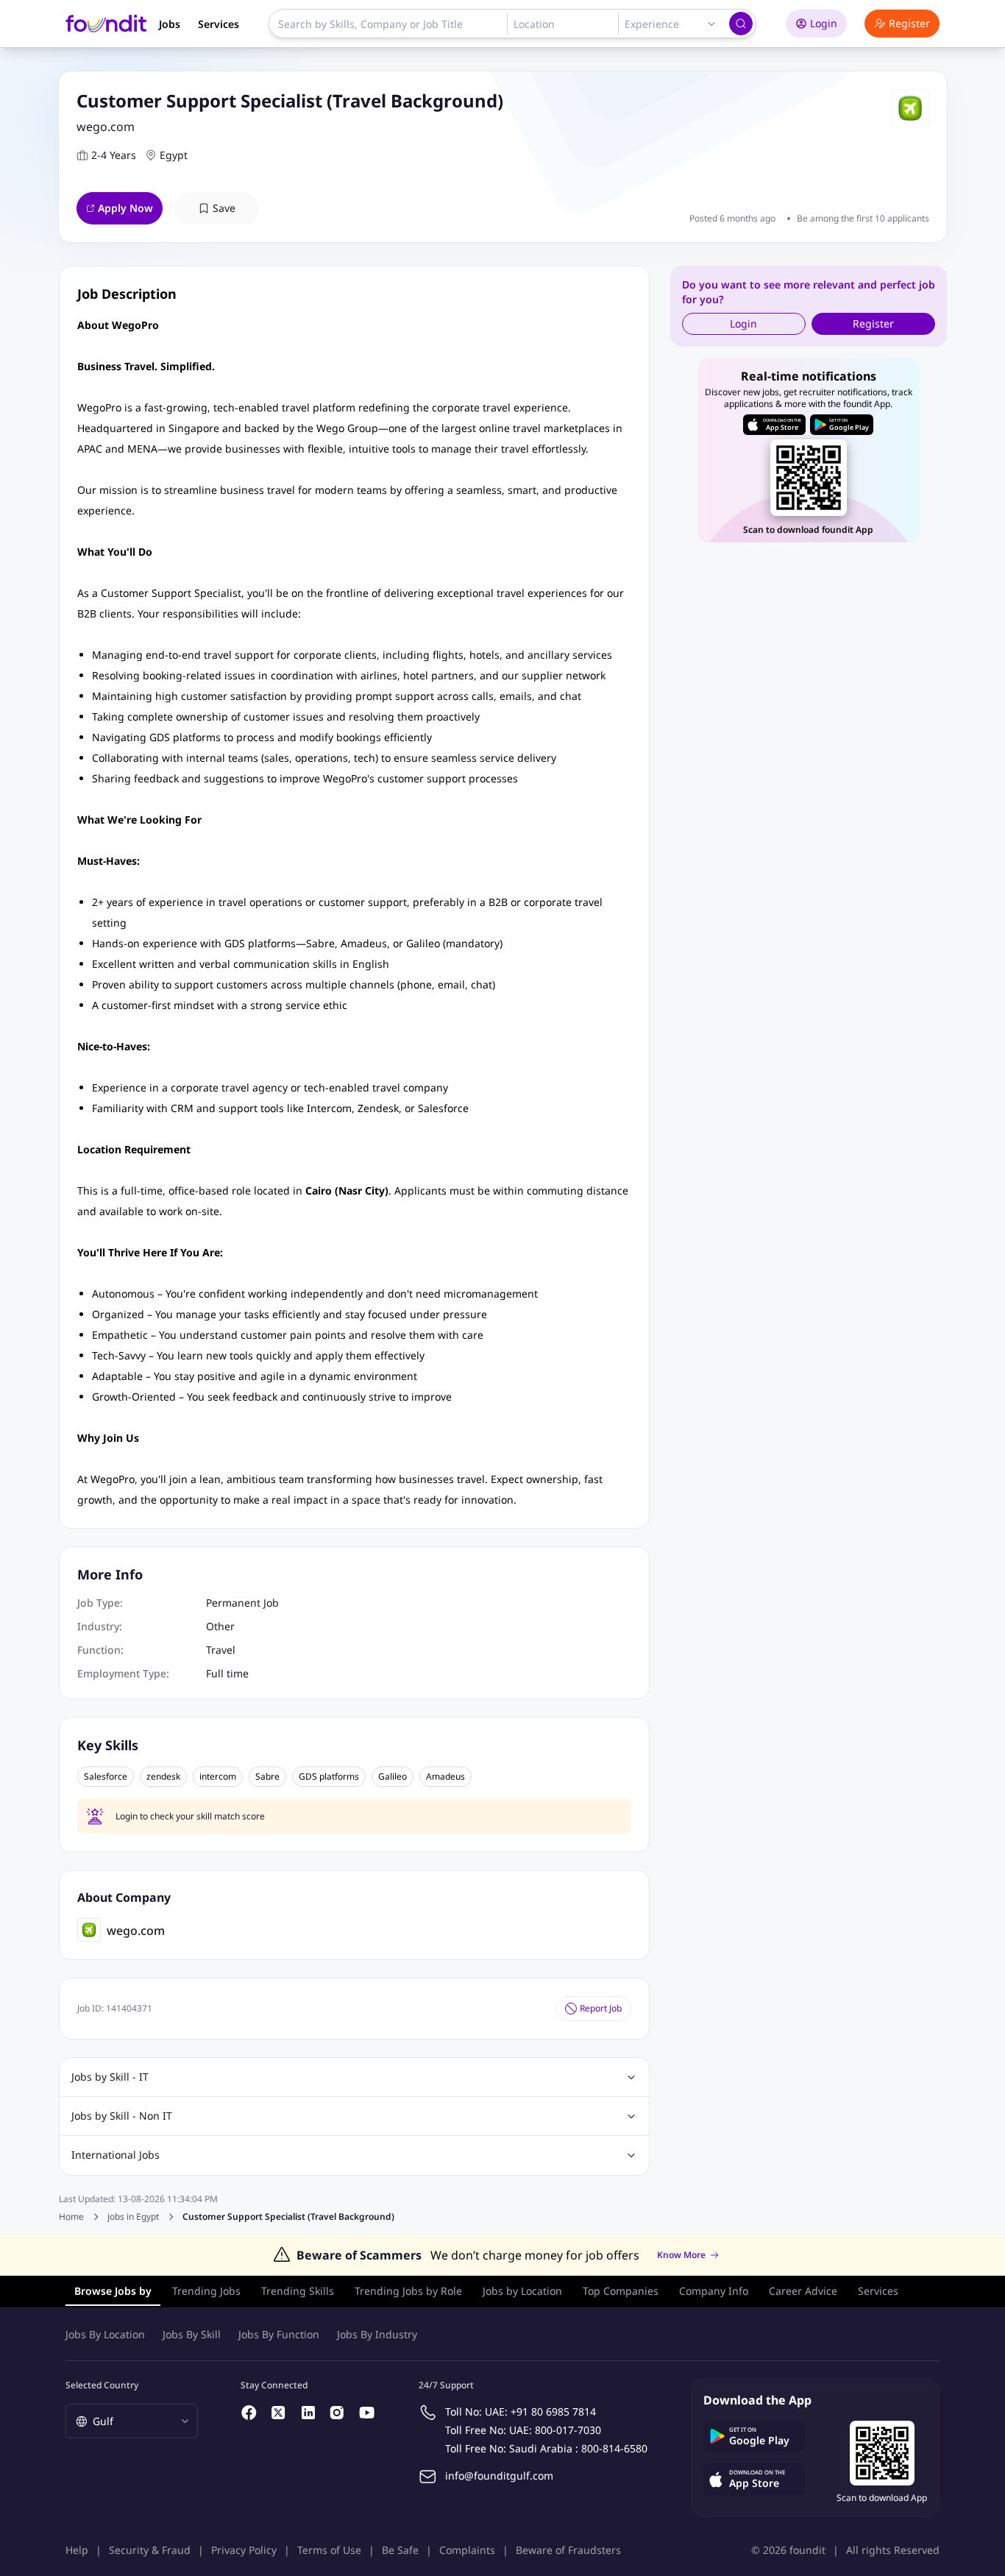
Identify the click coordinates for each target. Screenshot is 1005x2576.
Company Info (714, 2291)
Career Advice (803, 2291)
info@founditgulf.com (499, 2476)
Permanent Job (242, 1603)
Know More (681, 2255)
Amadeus (445, 1777)
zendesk (163, 1777)
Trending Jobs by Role (408, 2291)
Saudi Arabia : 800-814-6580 (578, 2448)
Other (220, 1626)
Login (824, 23)
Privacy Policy (244, 2550)
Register (909, 23)
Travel (221, 1650)
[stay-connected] (249, 2413)
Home (71, 2216)
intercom (218, 1777)
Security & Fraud (150, 2550)
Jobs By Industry (377, 2334)
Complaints (467, 2550)
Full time (227, 1673)
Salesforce (106, 1777)
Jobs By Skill (192, 2334)
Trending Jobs (206, 2291)
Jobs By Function (279, 2334)
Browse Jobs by (113, 2291)
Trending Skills (298, 2291)
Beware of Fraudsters (568, 2550)
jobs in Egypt (133, 2217)
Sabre (267, 1777)
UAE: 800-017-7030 (555, 2430)
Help (77, 2550)
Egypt (174, 155)
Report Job (601, 2008)
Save (224, 208)
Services (219, 24)
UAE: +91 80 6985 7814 (540, 2412)
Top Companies (621, 2291)
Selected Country (102, 2385)
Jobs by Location (522, 2291)
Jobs (170, 24)
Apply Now (125, 208)
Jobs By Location (105, 2334)
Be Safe (400, 2550)
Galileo (393, 1777)
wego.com (106, 127)
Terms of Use (329, 2550)
